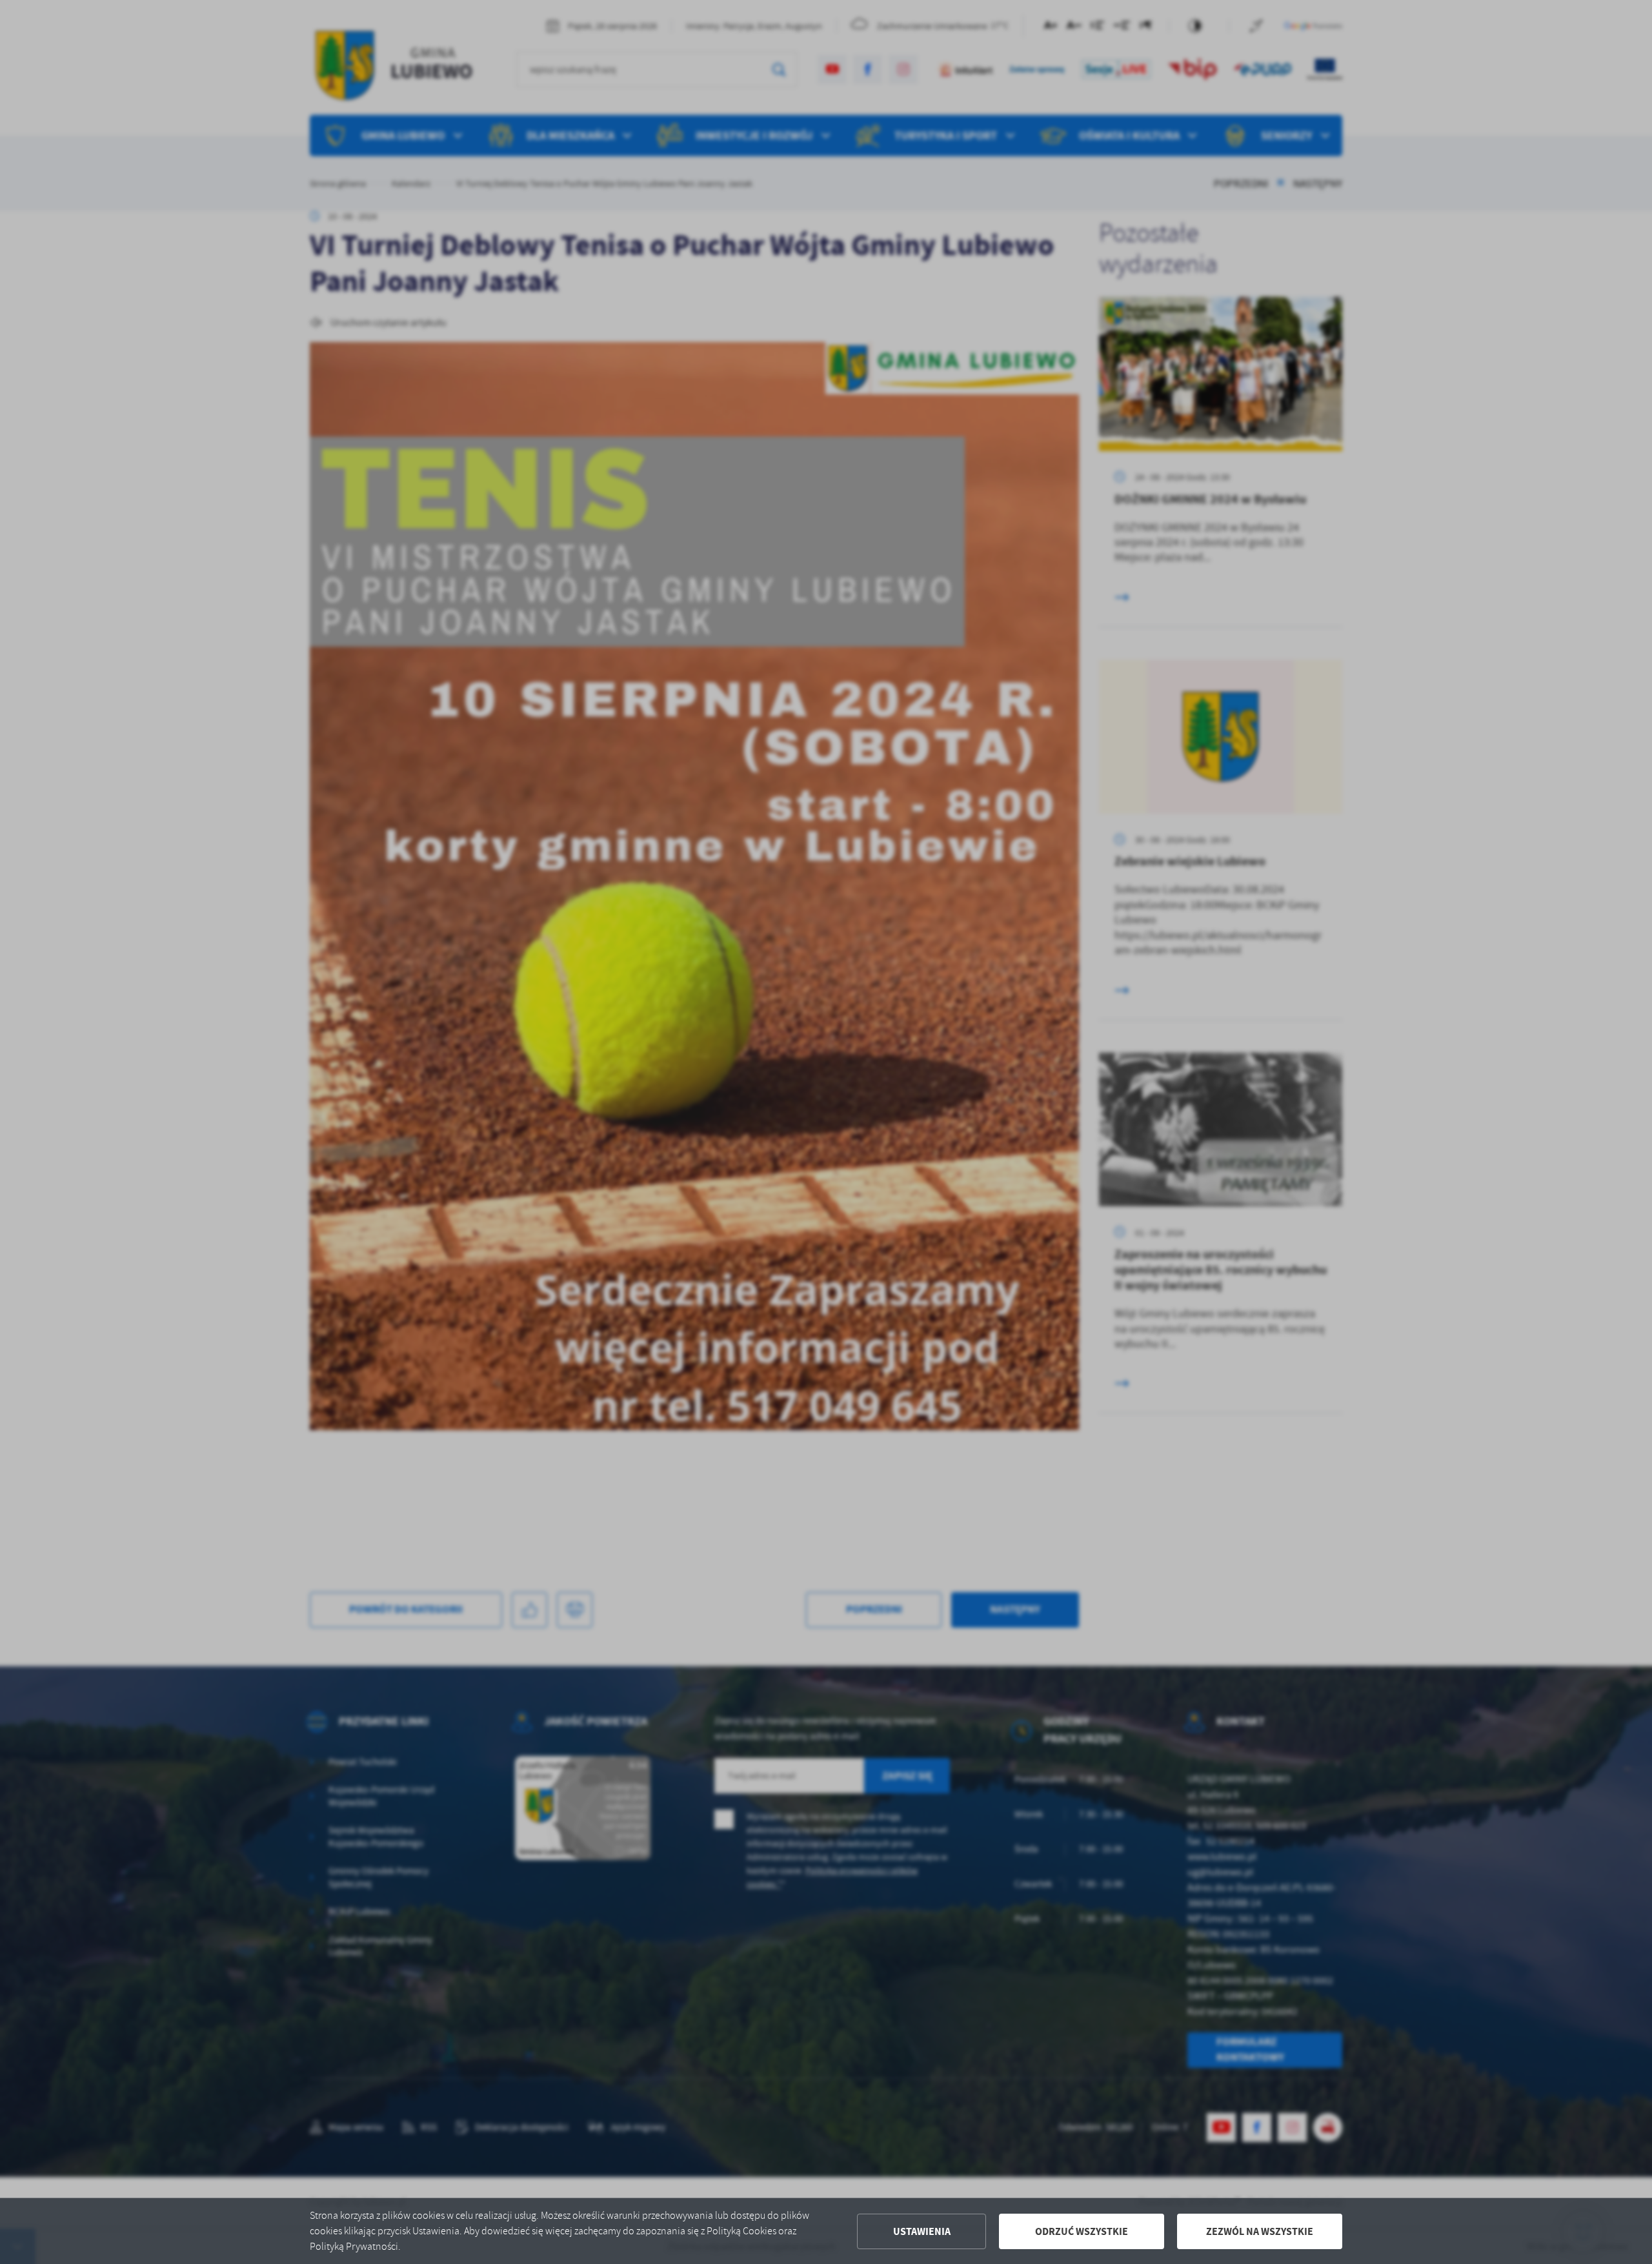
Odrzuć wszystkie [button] (1082, 2231)
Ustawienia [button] (922, 2231)
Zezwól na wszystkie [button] (1260, 2231)
